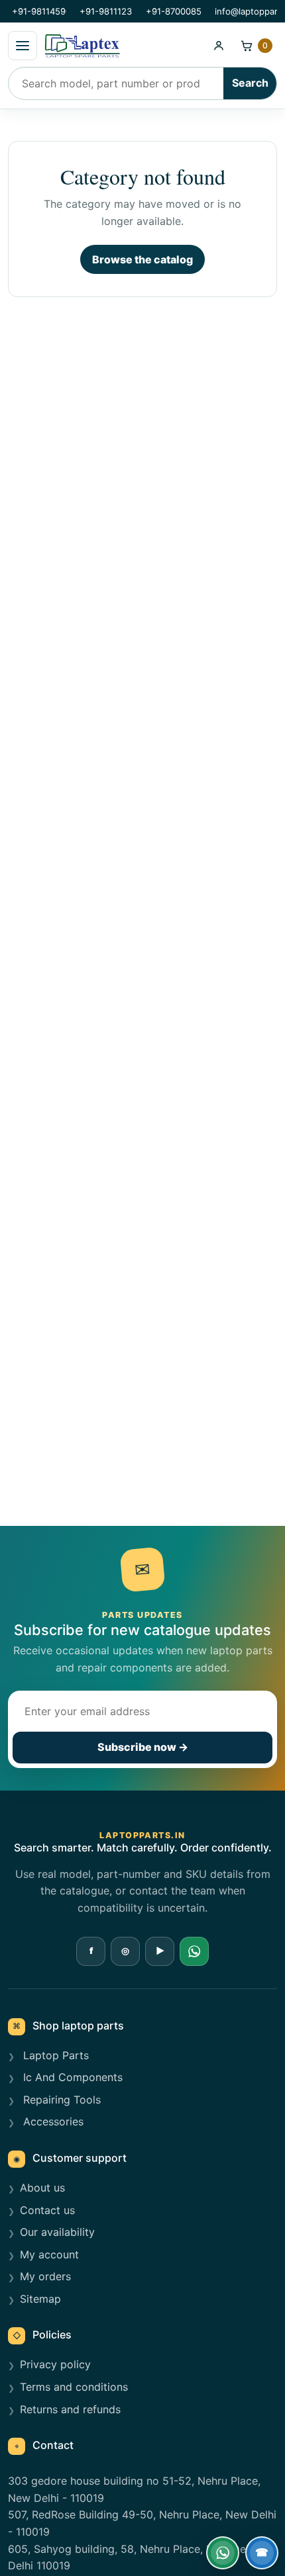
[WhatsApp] (194, 1951)
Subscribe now (143, 1747)
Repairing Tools (60, 2100)
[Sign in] (219, 46)
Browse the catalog (142, 259)
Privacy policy (55, 2364)
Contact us (47, 2210)
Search (250, 83)
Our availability (57, 2232)
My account (49, 2254)
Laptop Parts (54, 2055)
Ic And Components (71, 2077)
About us (42, 2188)
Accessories (52, 2121)
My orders (45, 2276)
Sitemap (40, 2299)
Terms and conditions (74, 2387)
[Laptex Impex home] (122, 46)
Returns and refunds (70, 2409)
